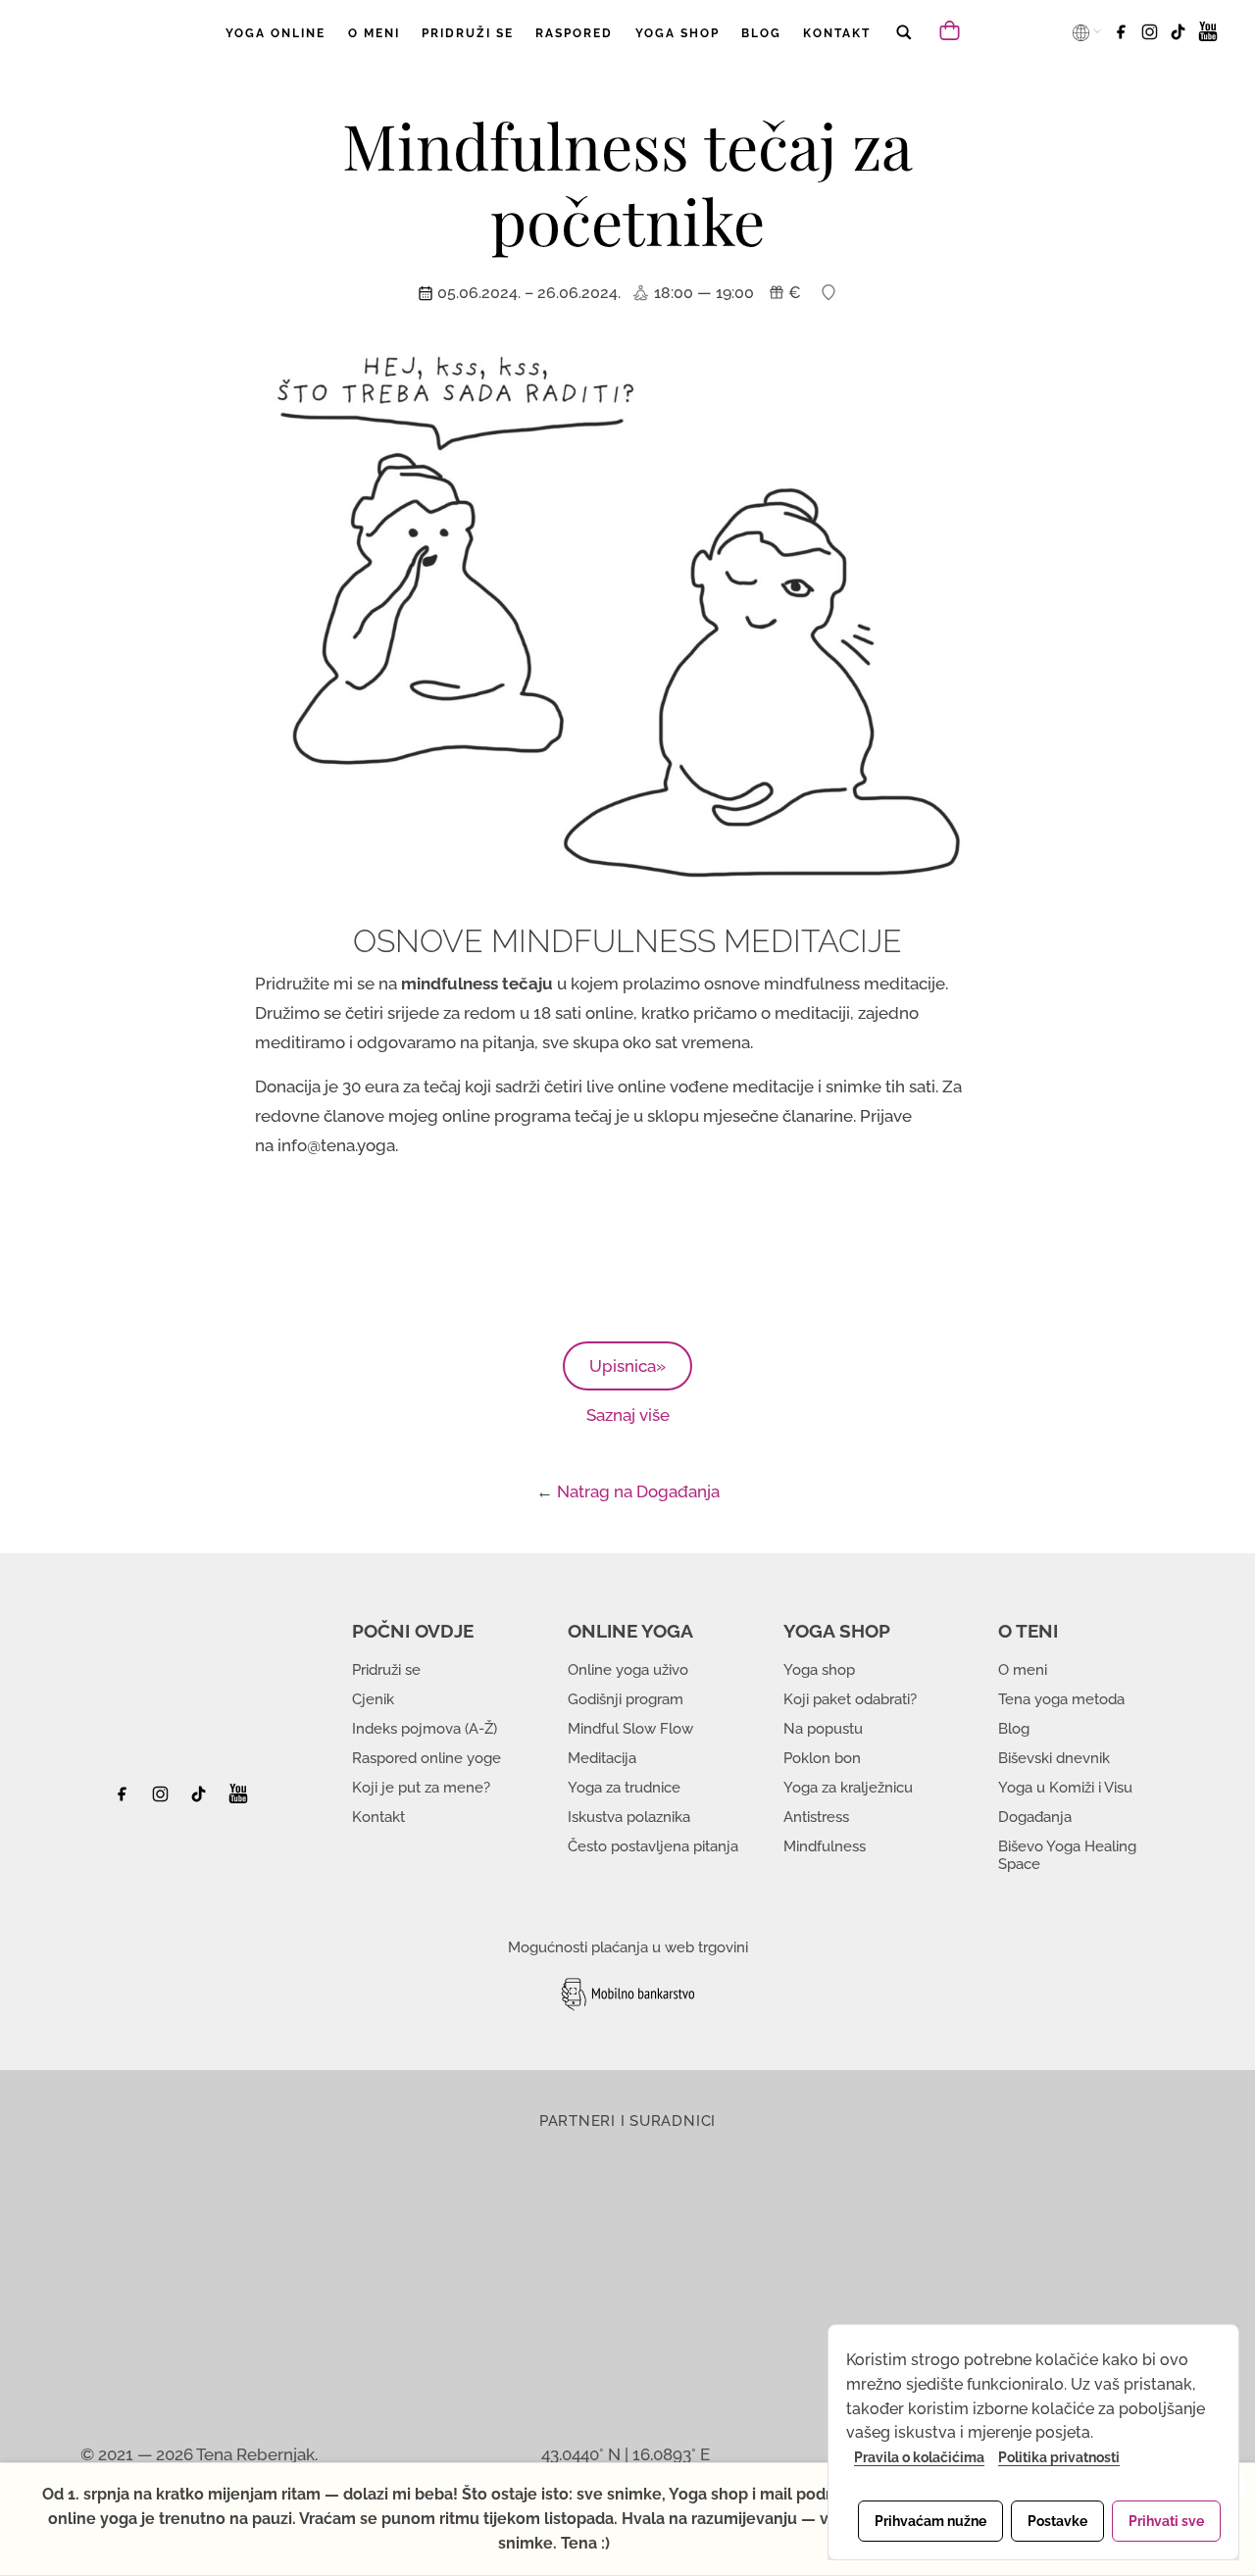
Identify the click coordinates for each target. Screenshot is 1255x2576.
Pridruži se (386, 1670)
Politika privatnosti (1059, 2457)
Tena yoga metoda (1061, 1699)
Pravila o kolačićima (919, 2457)
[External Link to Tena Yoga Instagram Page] (163, 1799)
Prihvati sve (1166, 2521)
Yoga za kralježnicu (848, 1788)
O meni (1023, 1670)
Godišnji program (626, 1699)
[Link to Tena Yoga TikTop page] (1181, 38)
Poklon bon (822, 1758)
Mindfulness (825, 1846)
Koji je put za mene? (421, 1788)
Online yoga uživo (628, 1670)
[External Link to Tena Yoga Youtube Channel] (238, 1799)
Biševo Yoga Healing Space (1067, 1855)
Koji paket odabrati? (850, 1699)
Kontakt (378, 1817)
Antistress (816, 1817)
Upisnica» (627, 1366)
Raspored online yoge (427, 1758)
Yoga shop (819, 1670)
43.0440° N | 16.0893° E (626, 2454)
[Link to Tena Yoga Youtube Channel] (1208, 38)
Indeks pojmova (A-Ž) (425, 1729)
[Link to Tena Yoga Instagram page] (1153, 38)
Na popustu (823, 1729)
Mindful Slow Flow (630, 1729)
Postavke (1057, 2521)
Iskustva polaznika (629, 1817)
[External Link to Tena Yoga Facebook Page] (129, 1799)
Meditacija (602, 1758)
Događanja (1035, 1817)
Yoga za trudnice (624, 1788)
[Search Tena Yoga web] (903, 46)
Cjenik (373, 1699)
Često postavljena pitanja (653, 1846)
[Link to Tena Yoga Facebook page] (1124, 38)
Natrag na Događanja (638, 1491)
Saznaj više (628, 1415)
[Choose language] (1082, 32)
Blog (1014, 1729)
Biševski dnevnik (1054, 1758)
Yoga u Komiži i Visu (1065, 1788)
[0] (952, 29)
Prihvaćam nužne (930, 2521)
